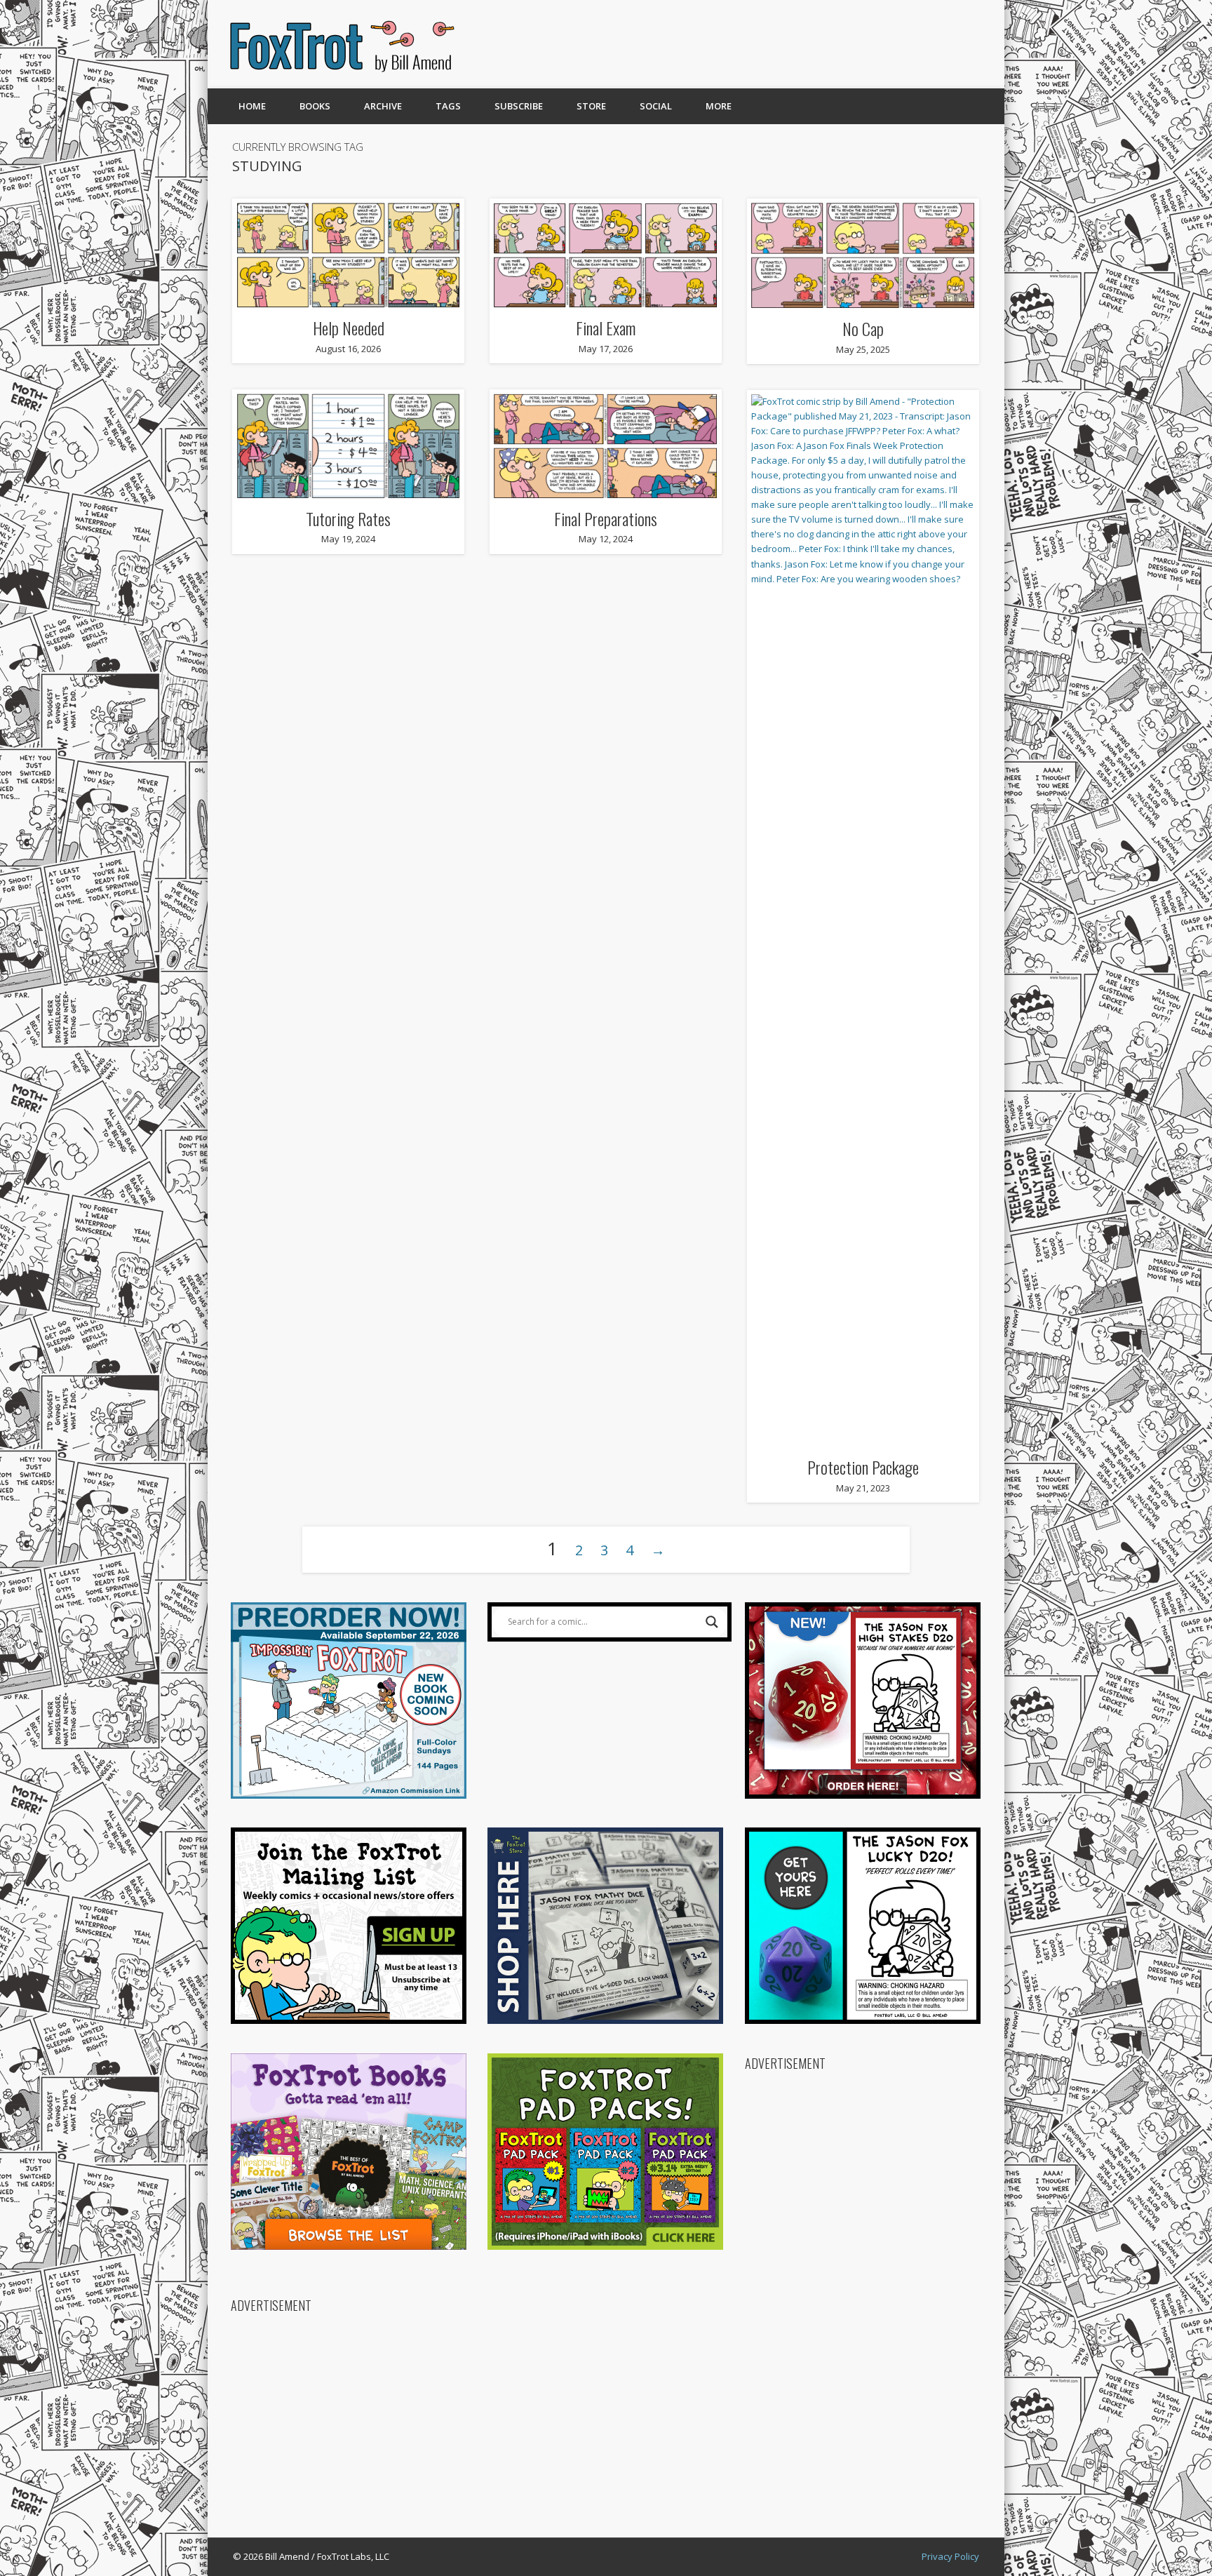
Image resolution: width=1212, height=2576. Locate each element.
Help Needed (349, 328)
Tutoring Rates (348, 518)
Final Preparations (606, 518)
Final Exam (606, 328)
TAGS (448, 106)
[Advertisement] (730, 44)
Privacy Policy (950, 2556)
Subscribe (519, 106)
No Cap (863, 328)
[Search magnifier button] (712, 1622)
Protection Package (863, 1467)
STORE (591, 106)
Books (315, 106)
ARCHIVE (383, 106)
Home (252, 106)
